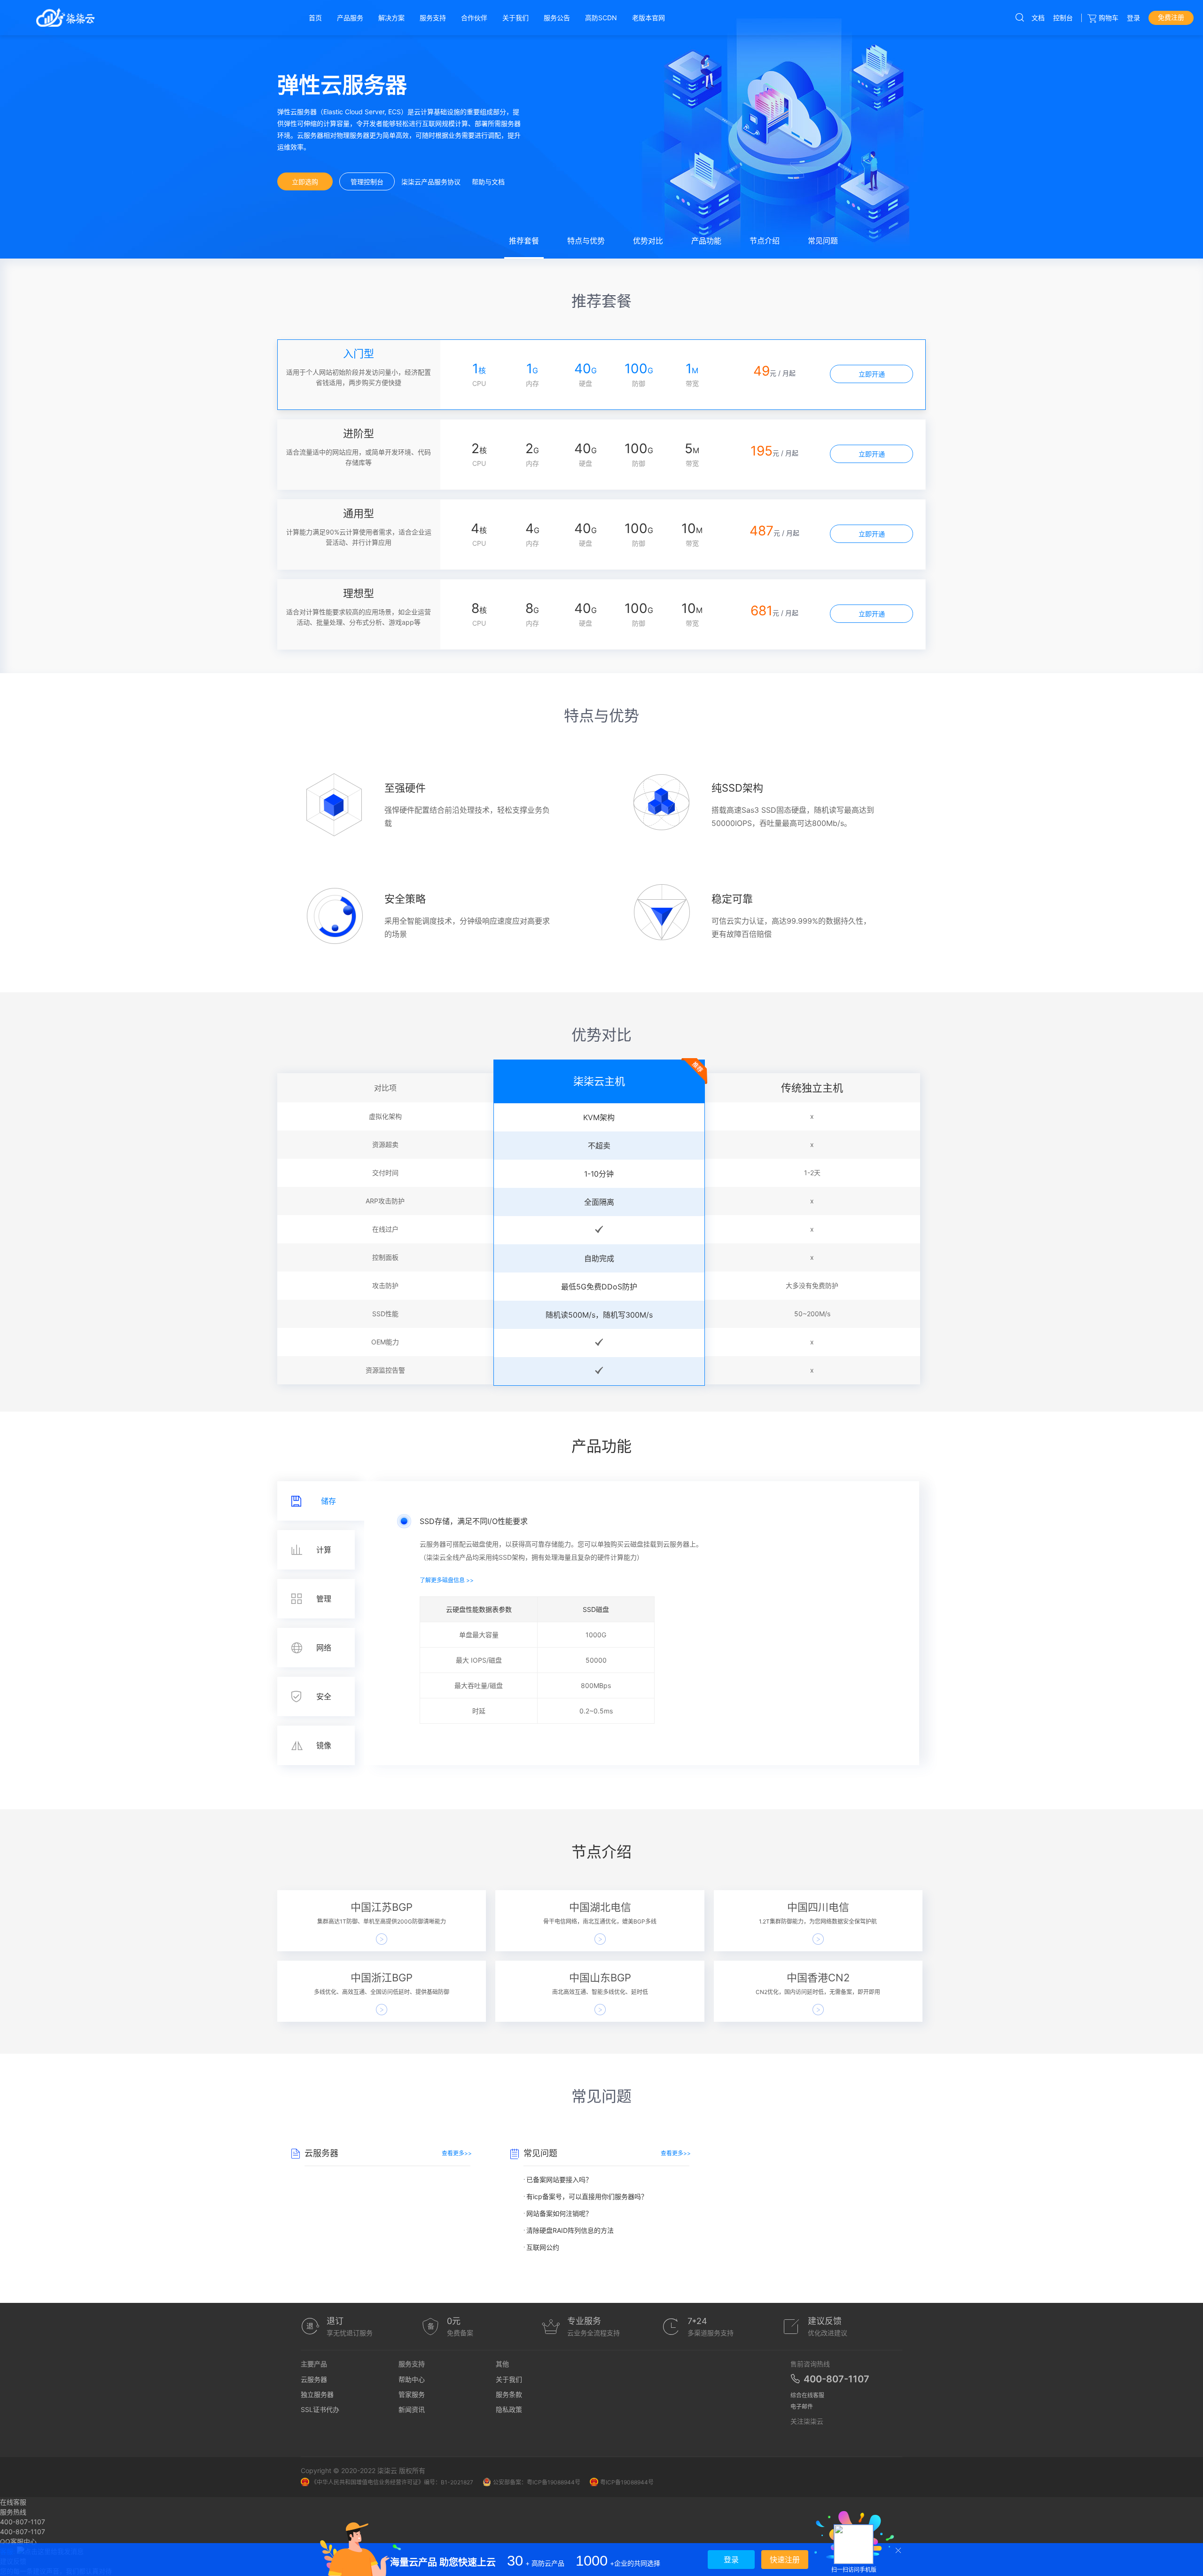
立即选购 (305, 182)
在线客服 (13, 2502)
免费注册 (1171, 17)
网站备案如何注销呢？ (559, 2213)
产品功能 (706, 241)
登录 (1133, 18)
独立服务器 (317, 2394)
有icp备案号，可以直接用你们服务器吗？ (587, 2196)
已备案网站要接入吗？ (559, 2179)
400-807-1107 (23, 2532)
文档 (1038, 18)
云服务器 (314, 2379)
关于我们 (509, 2379)
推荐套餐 (524, 241)
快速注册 (785, 2560)
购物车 (1109, 18)
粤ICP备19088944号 (627, 2482)
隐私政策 (509, 2409)
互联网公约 (543, 2247)
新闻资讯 (412, 2409)
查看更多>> (457, 2153)
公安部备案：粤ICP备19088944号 (537, 2482)
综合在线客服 (807, 2395)
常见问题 (823, 241)
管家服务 (412, 2394)
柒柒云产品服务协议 (431, 182)
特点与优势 (586, 241)
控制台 (1063, 18)
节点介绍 (765, 241)
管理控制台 (367, 182)
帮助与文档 (488, 182)
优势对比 (648, 241)
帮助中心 (412, 2379)
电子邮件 (802, 2407)
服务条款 (509, 2394)
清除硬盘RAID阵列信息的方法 (570, 2230)
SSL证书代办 (320, 2409)
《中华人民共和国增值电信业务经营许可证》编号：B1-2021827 (392, 2482)
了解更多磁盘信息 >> (447, 1580)
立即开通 (872, 374)
